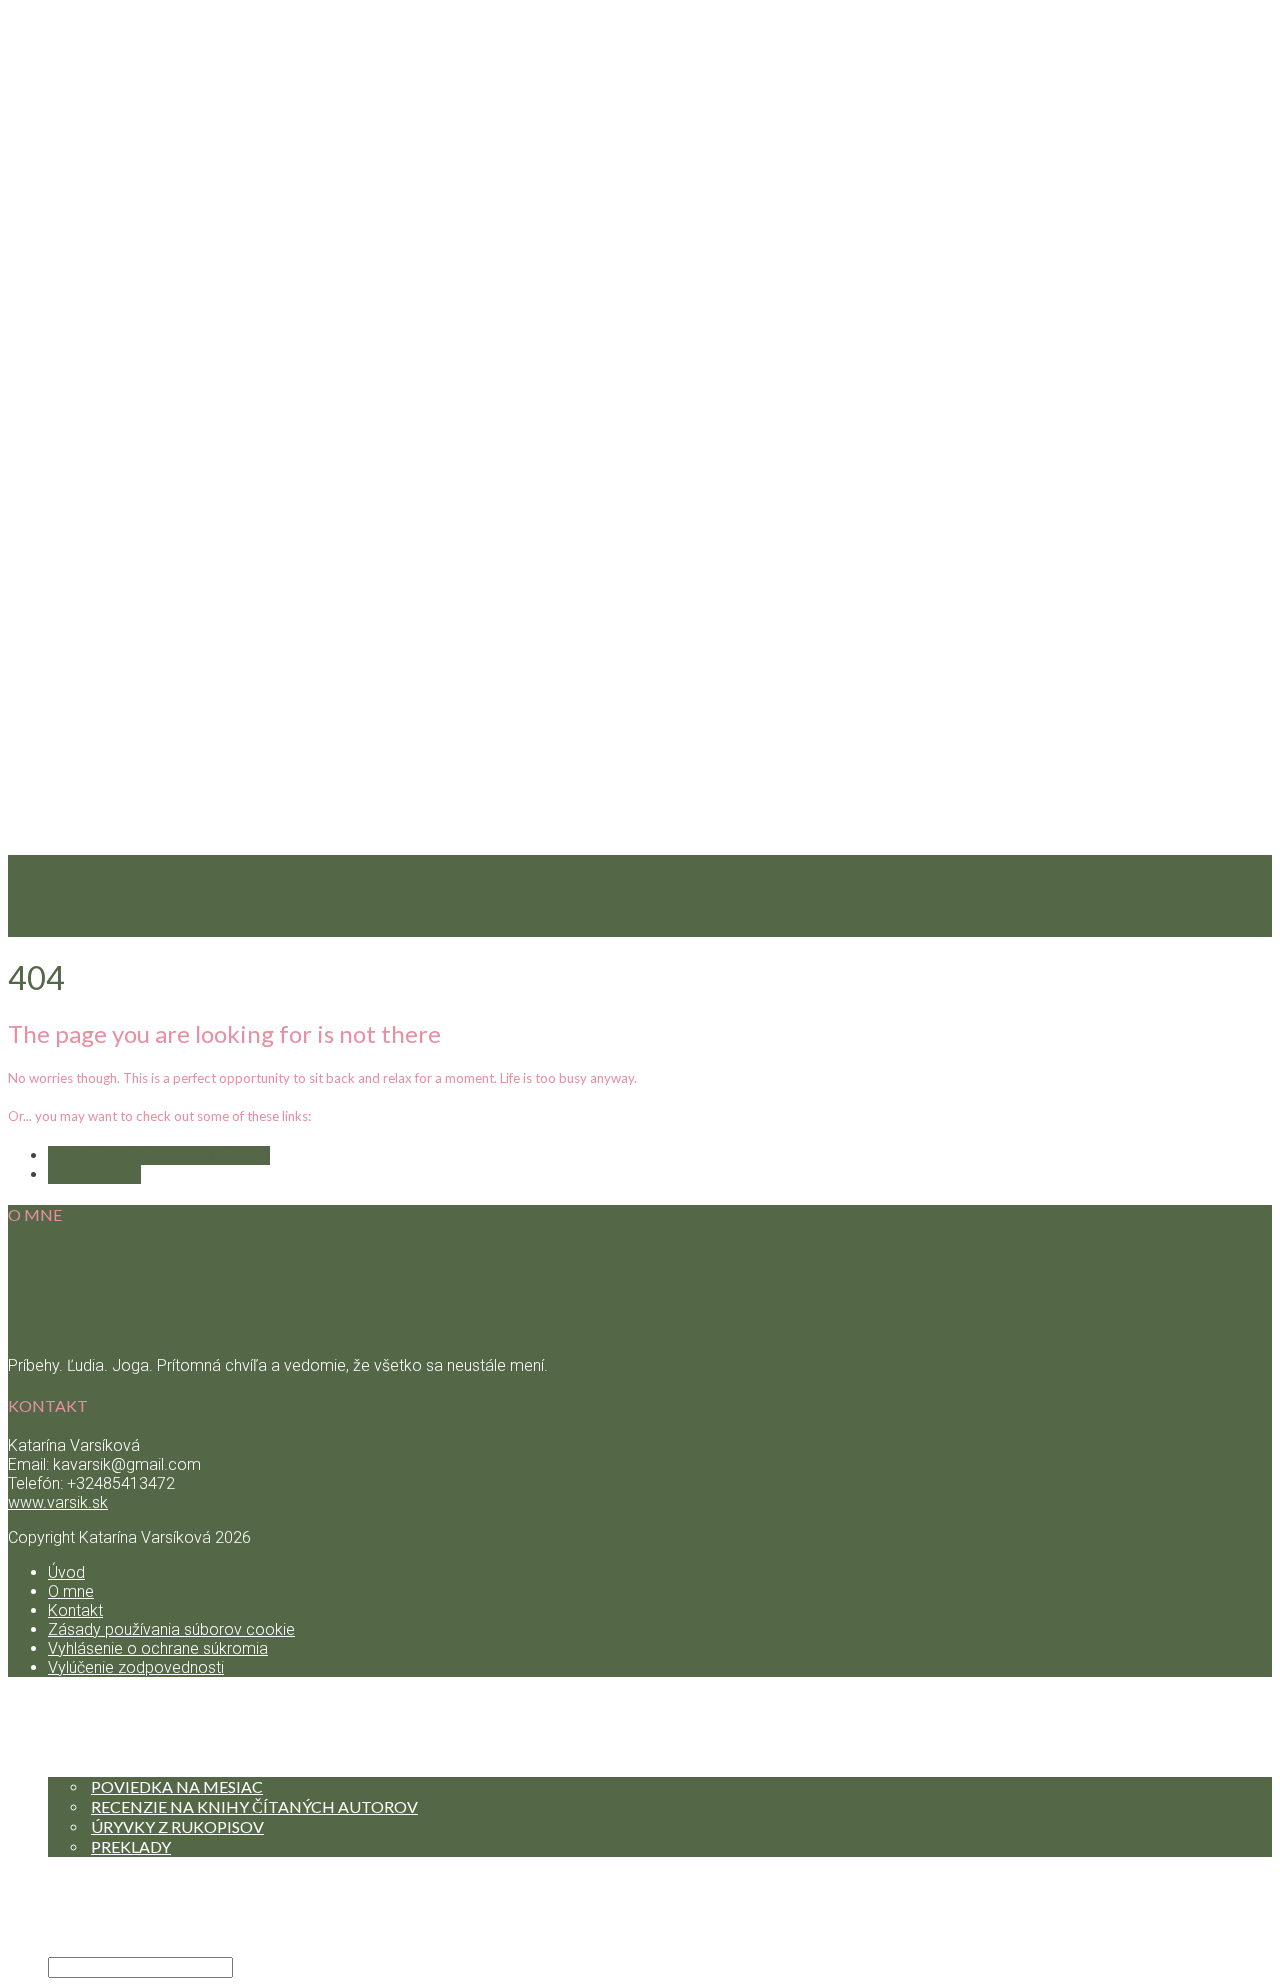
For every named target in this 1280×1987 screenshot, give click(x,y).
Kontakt (91, 1926)
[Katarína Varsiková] (640, 1690)
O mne (71, 1591)
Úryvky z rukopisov (177, 1826)
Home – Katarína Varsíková (159, 1155)
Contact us (94, 1174)
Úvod (66, 1572)
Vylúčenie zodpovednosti (136, 1667)
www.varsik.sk (58, 1502)
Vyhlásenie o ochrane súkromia (158, 1648)
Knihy (77, 1766)
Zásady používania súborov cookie (171, 1629)
